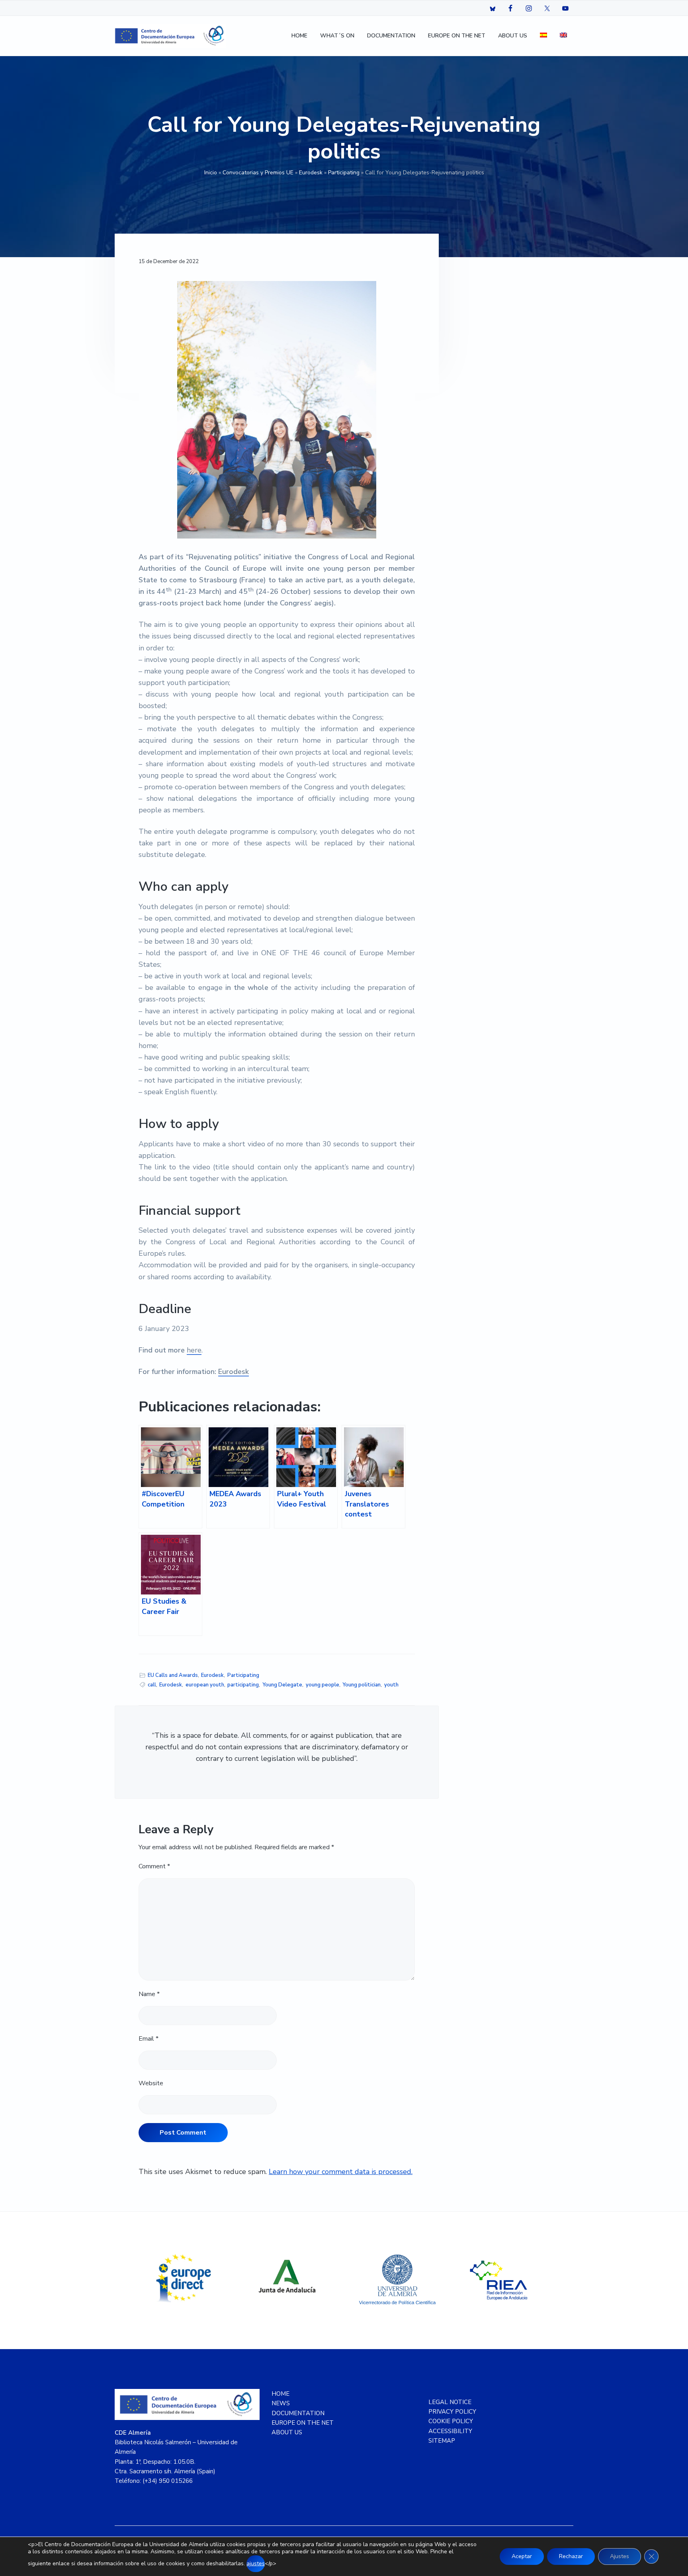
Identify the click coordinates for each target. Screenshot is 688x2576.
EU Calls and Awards (173, 1675)
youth (391, 1685)
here (194, 1350)
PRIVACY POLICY (452, 2412)
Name (149, 1994)
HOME (280, 2394)
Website (151, 2083)
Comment (154, 1866)
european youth (205, 1685)
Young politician (362, 1685)
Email (149, 2039)
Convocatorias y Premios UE (258, 173)
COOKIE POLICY (451, 2421)
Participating (344, 173)
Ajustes (620, 2556)
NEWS (281, 2403)
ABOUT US (287, 2432)
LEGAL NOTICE (450, 2402)
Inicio (211, 173)
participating (243, 1685)
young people (322, 1685)
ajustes (256, 2563)
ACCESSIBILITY (450, 2431)
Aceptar (522, 2556)
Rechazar (571, 2556)
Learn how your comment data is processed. (341, 2172)
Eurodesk (311, 173)
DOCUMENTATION (298, 2413)
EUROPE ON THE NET (303, 2423)
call (152, 1685)
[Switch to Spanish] (543, 36)
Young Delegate (282, 1685)
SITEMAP (442, 2441)
